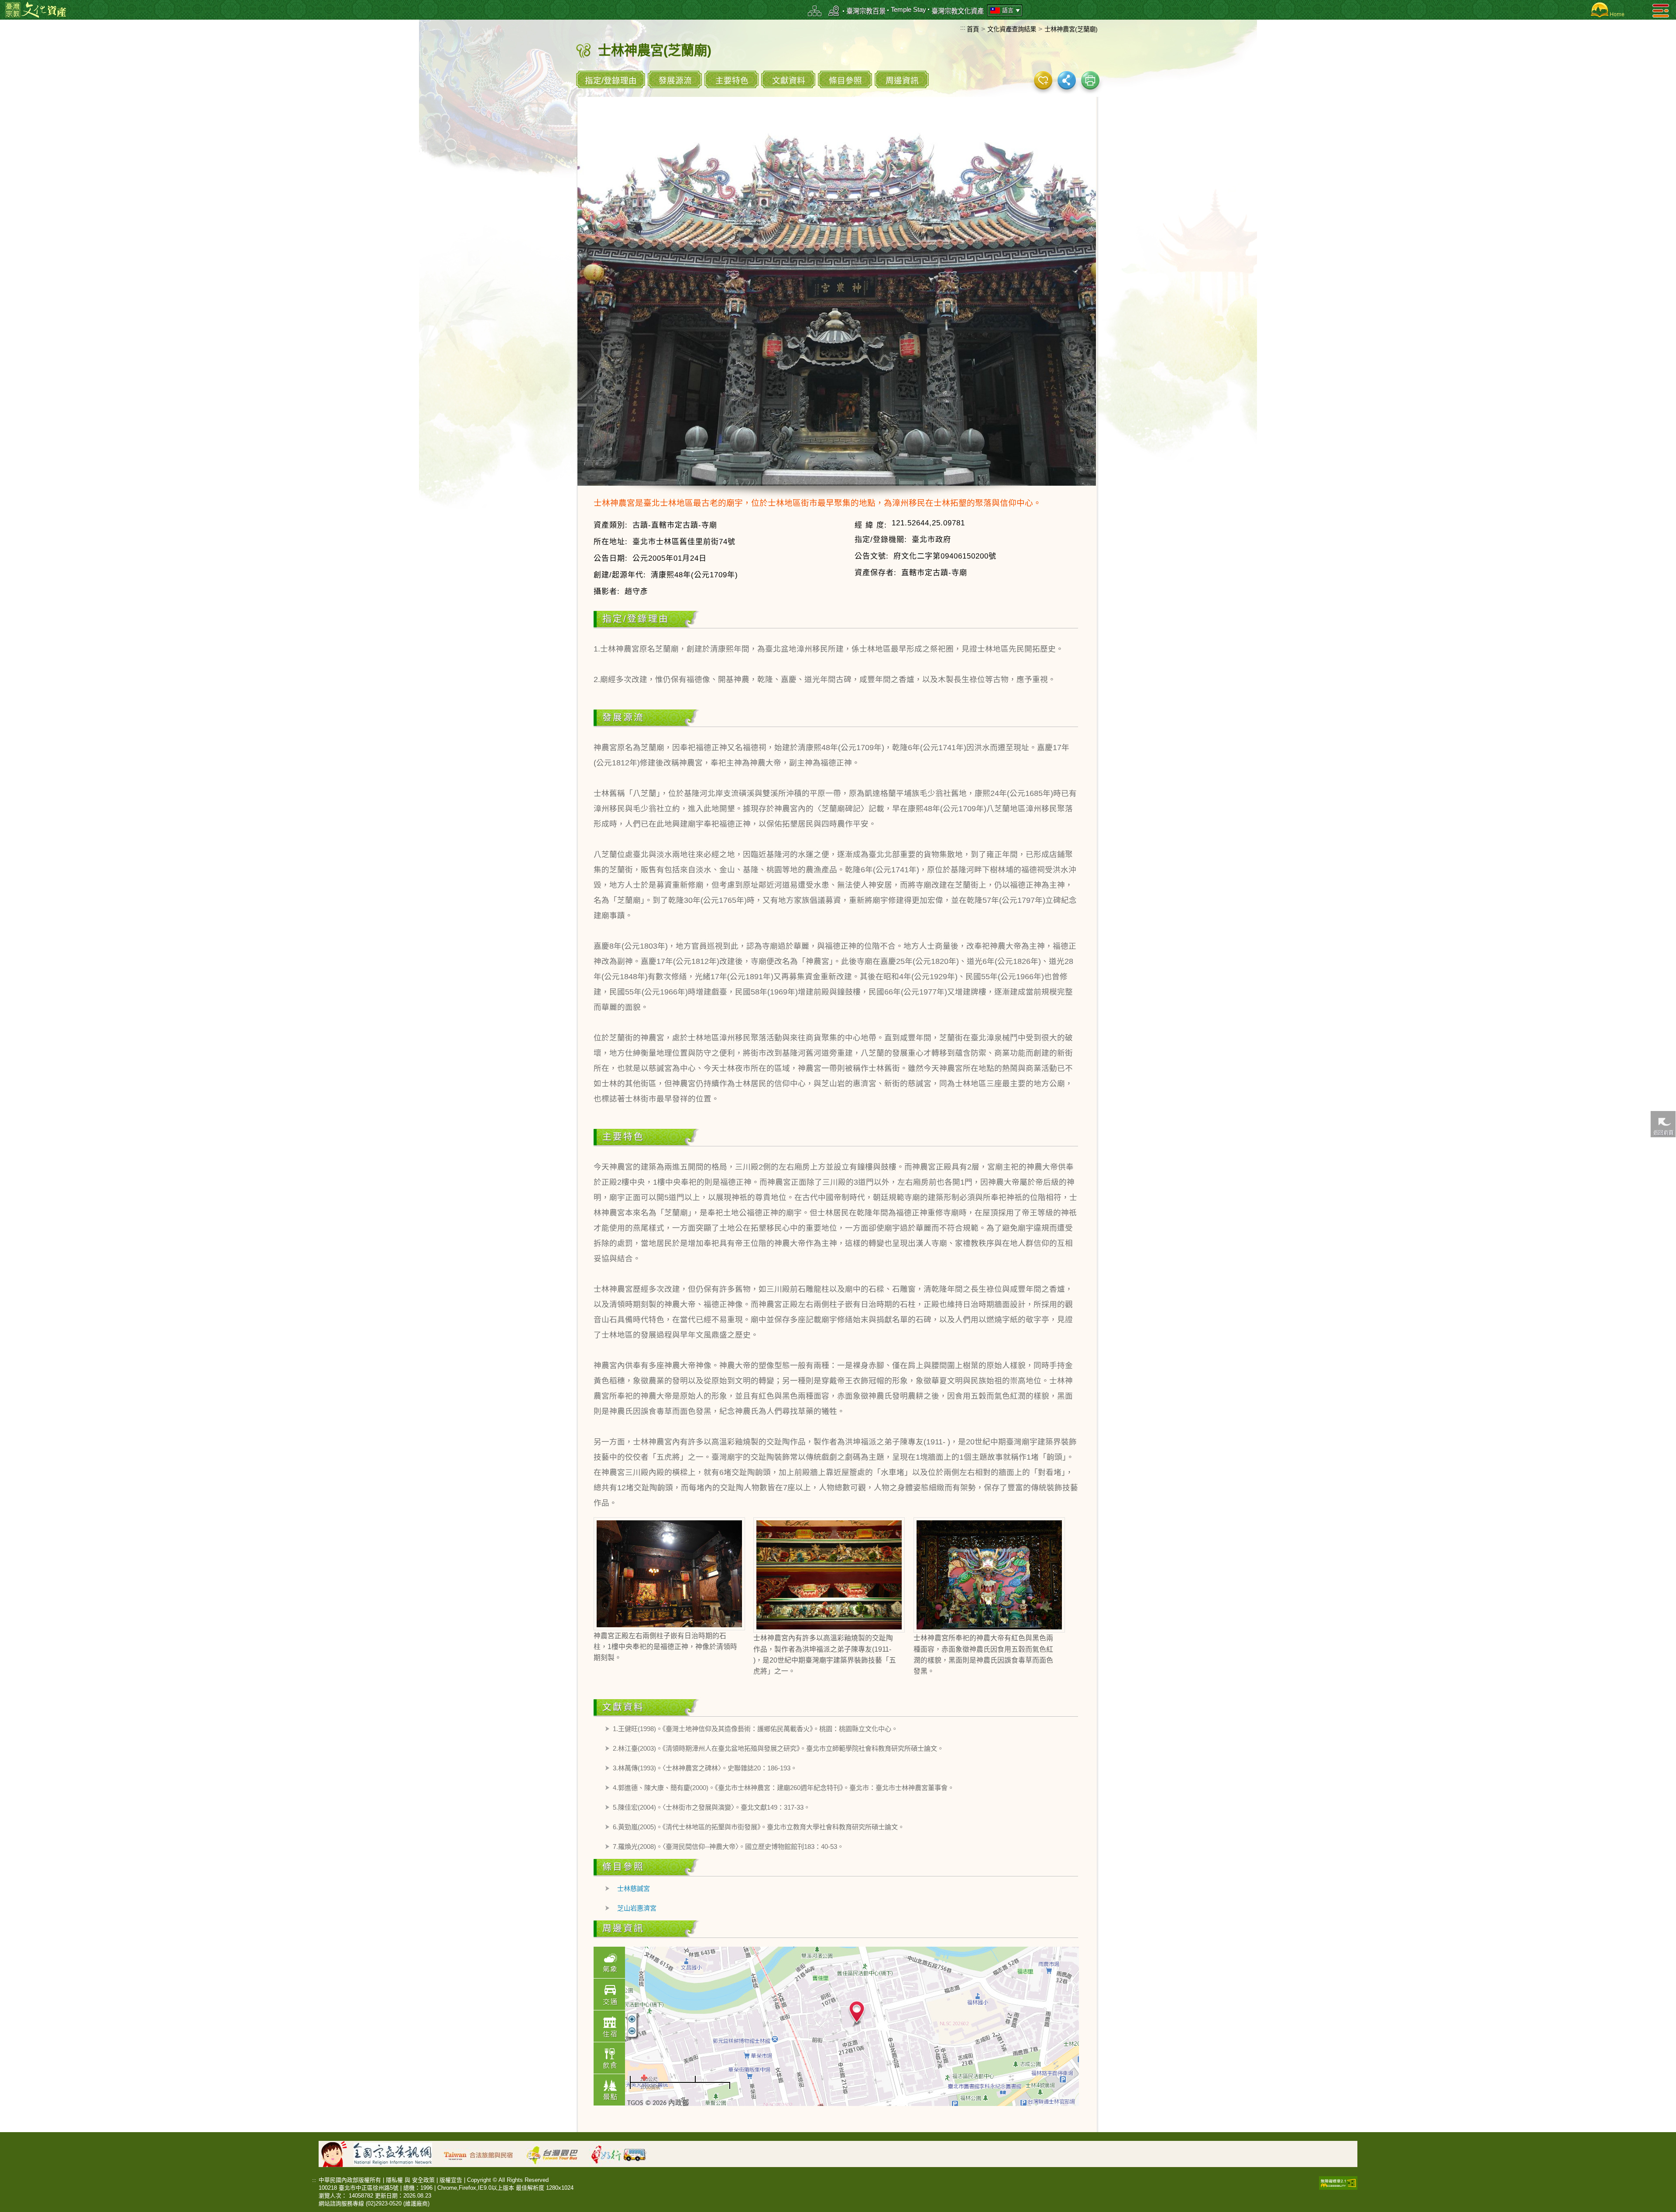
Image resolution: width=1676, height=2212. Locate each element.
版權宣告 (451, 2180)
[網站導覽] (815, 11)
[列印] (1090, 80)
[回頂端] (1663, 1297)
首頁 (973, 29)
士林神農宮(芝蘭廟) (1071, 29)
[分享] (1067, 80)
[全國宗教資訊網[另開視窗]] (397, 2153)
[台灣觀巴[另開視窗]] (556, 2153)
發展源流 (675, 81)
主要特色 (732, 81)
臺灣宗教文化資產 (958, 11)
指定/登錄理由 (611, 81)
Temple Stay (908, 9)
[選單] (1661, 10)
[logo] (36, 9)
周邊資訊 (902, 81)
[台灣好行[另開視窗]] (623, 2153)
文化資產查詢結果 (1012, 29)
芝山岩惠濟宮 (637, 1908)
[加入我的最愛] (1043, 80)
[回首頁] (1606, 10)
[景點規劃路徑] (834, 11)
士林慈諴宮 (634, 1888)
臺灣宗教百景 (866, 11)
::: (963, 27)
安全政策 (423, 2180)
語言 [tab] (1008, 10)
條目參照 (845, 81)
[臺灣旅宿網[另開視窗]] (483, 2153)
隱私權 (394, 2180)
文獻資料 (789, 81)
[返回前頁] (1663, 1123)
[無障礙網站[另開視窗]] (1338, 2182)
